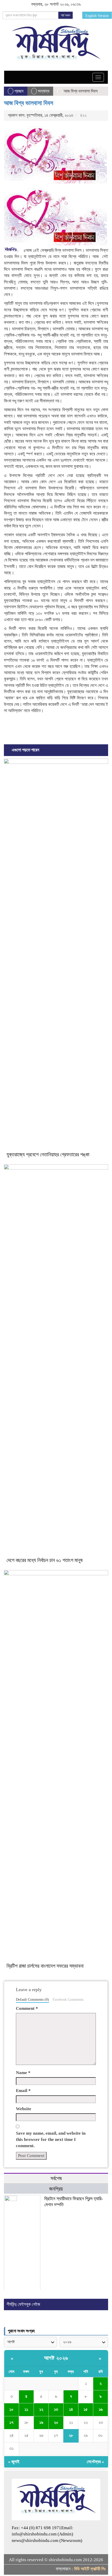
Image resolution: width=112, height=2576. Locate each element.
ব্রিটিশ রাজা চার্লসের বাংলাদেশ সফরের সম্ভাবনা (45, 1966)
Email (23, 2091)
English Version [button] (97, 16)
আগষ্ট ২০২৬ (56, 2358)
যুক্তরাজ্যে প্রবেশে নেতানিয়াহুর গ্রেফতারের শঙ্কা (48, 1154)
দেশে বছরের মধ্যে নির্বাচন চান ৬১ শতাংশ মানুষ (45, 1560)
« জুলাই (14, 2462)
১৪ (71, 2409)
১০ (11, 2409)
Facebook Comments (68, 1999)
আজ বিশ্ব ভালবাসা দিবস (29, 103)
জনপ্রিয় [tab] (56, 2189)
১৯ (41, 2422)
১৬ (101, 2409)
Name (23, 2073)
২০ (56, 2422)
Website (24, 2109)
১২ (41, 2409)
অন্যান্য (43, 91)
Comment (27, 2008)
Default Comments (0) (32, 1999)
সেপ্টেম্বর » (95, 2462)
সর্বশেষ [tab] (56, 2178)
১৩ (56, 2409)
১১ (26, 2409)
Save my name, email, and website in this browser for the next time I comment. (51, 2140)
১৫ (86, 2409)
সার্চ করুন (66, 15)
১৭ (11, 2422)
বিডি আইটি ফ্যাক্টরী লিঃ (90, 2569)
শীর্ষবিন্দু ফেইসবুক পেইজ (23, 2304)
